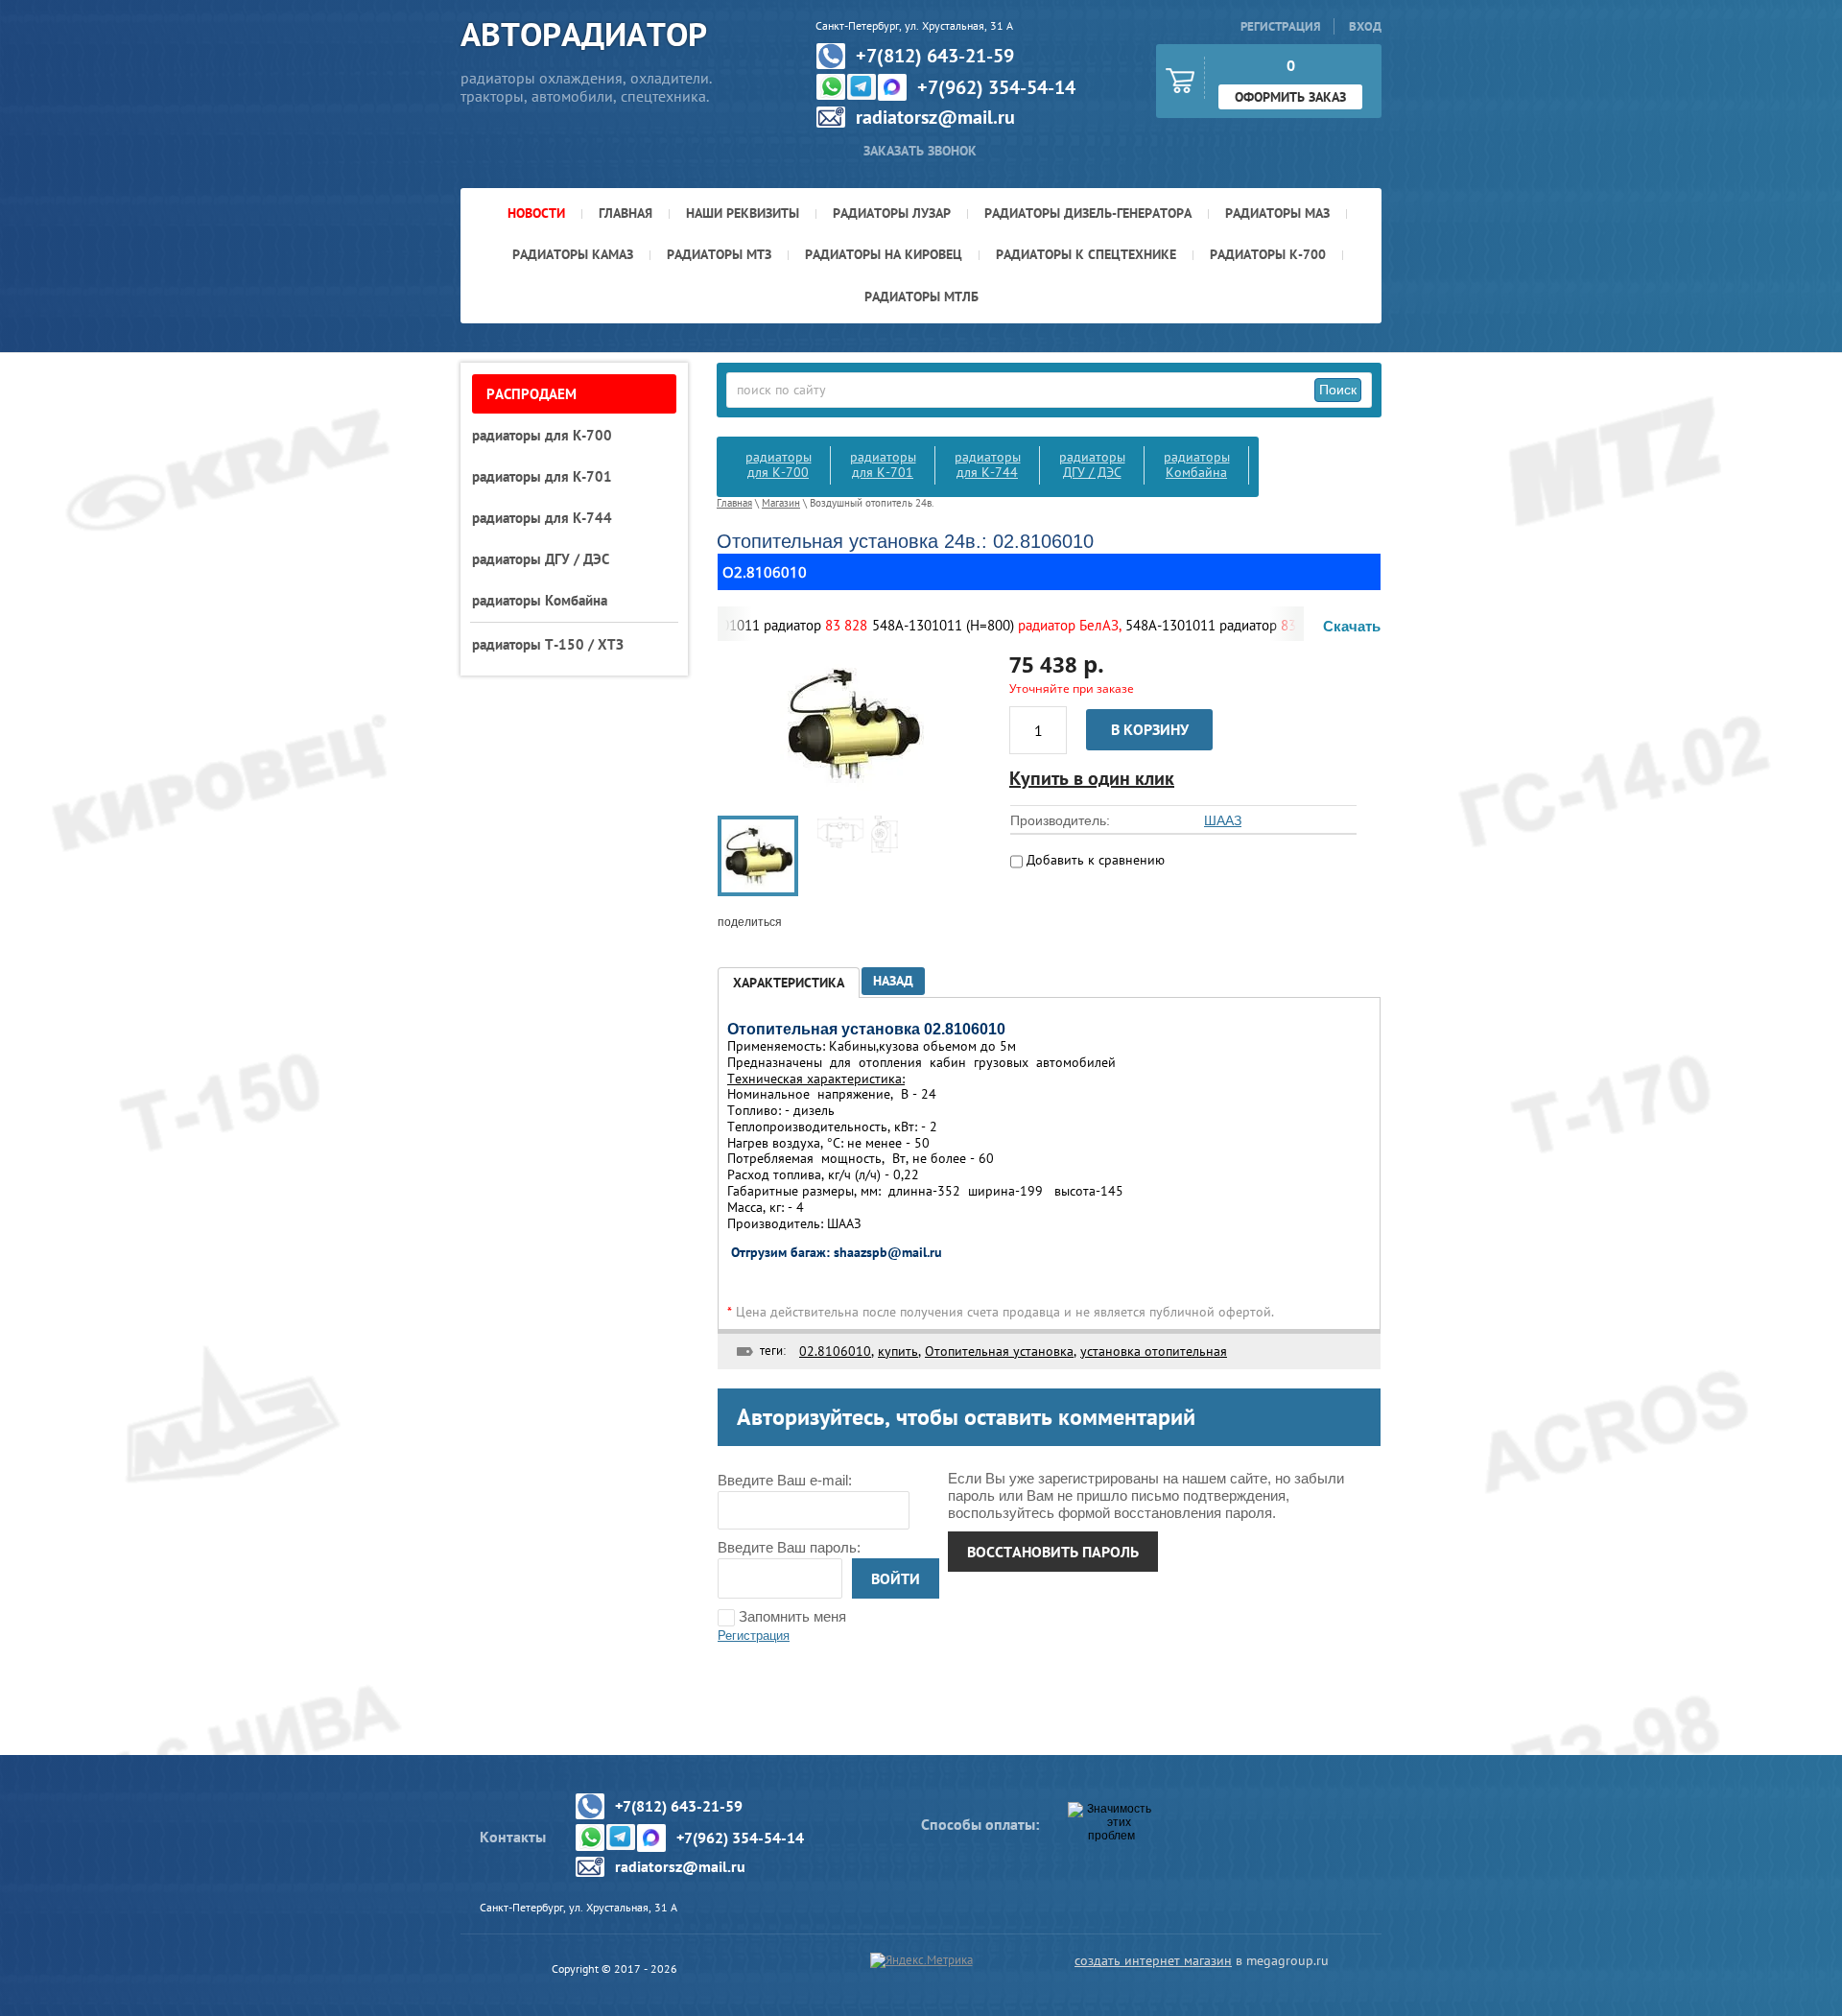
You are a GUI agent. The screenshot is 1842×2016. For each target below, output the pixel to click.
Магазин (781, 503)
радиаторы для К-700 (779, 464)
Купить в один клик (1092, 778)
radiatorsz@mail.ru (935, 117)
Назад (893, 981)
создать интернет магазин (1153, 1960)
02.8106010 (835, 1351)
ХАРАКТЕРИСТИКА (789, 983)
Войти (896, 1578)
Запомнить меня (791, 1616)
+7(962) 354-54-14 (996, 87)
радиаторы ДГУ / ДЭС (1092, 464)
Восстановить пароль (1053, 1552)
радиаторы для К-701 (883, 464)
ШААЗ (1223, 820)
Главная (734, 503)
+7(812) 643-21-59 (935, 56)
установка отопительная (1154, 1351)
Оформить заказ (1290, 97)
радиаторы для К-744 (988, 464)
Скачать (1352, 626)
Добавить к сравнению (1094, 860)
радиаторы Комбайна (1197, 464)
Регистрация (1281, 26)
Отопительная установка (999, 1351)
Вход (1365, 26)
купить (898, 1351)
